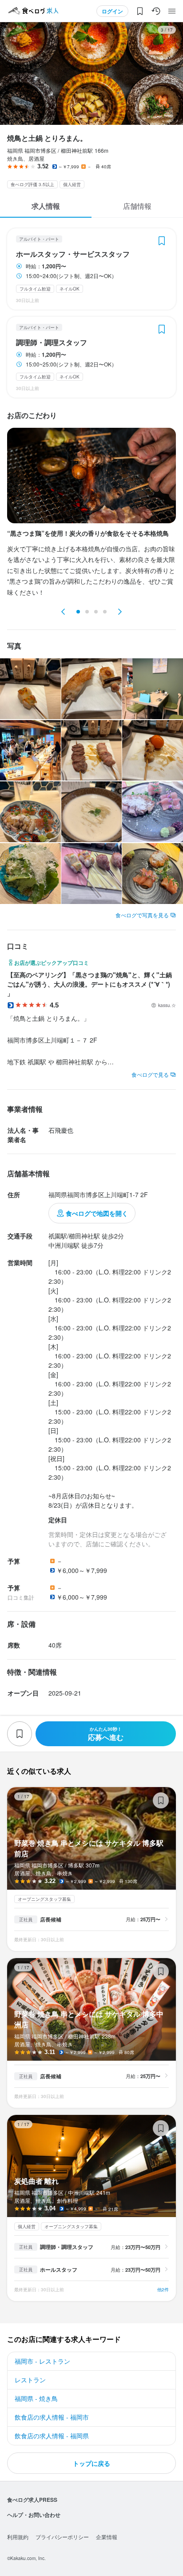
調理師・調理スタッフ (52, 342)
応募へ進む (106, 1734)
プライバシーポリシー (62, 2537)
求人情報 (46, 206)
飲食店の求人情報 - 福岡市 (52, 2417)
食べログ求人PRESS (32, 2500)
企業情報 (107, 2537)
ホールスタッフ (59, 2269)
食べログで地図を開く (97, 1213)
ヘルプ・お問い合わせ (34, 2515)
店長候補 (51, 1919)
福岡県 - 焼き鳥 (36, 2398)
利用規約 (18, 2537)
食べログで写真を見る (142, 915)
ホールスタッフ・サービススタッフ (73, 254)
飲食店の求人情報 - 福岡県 (52, 2436)
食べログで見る (150, 1074)
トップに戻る (91, 2463)
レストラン (30, 2380)
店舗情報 (137, 206)
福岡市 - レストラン (42, 2361)
